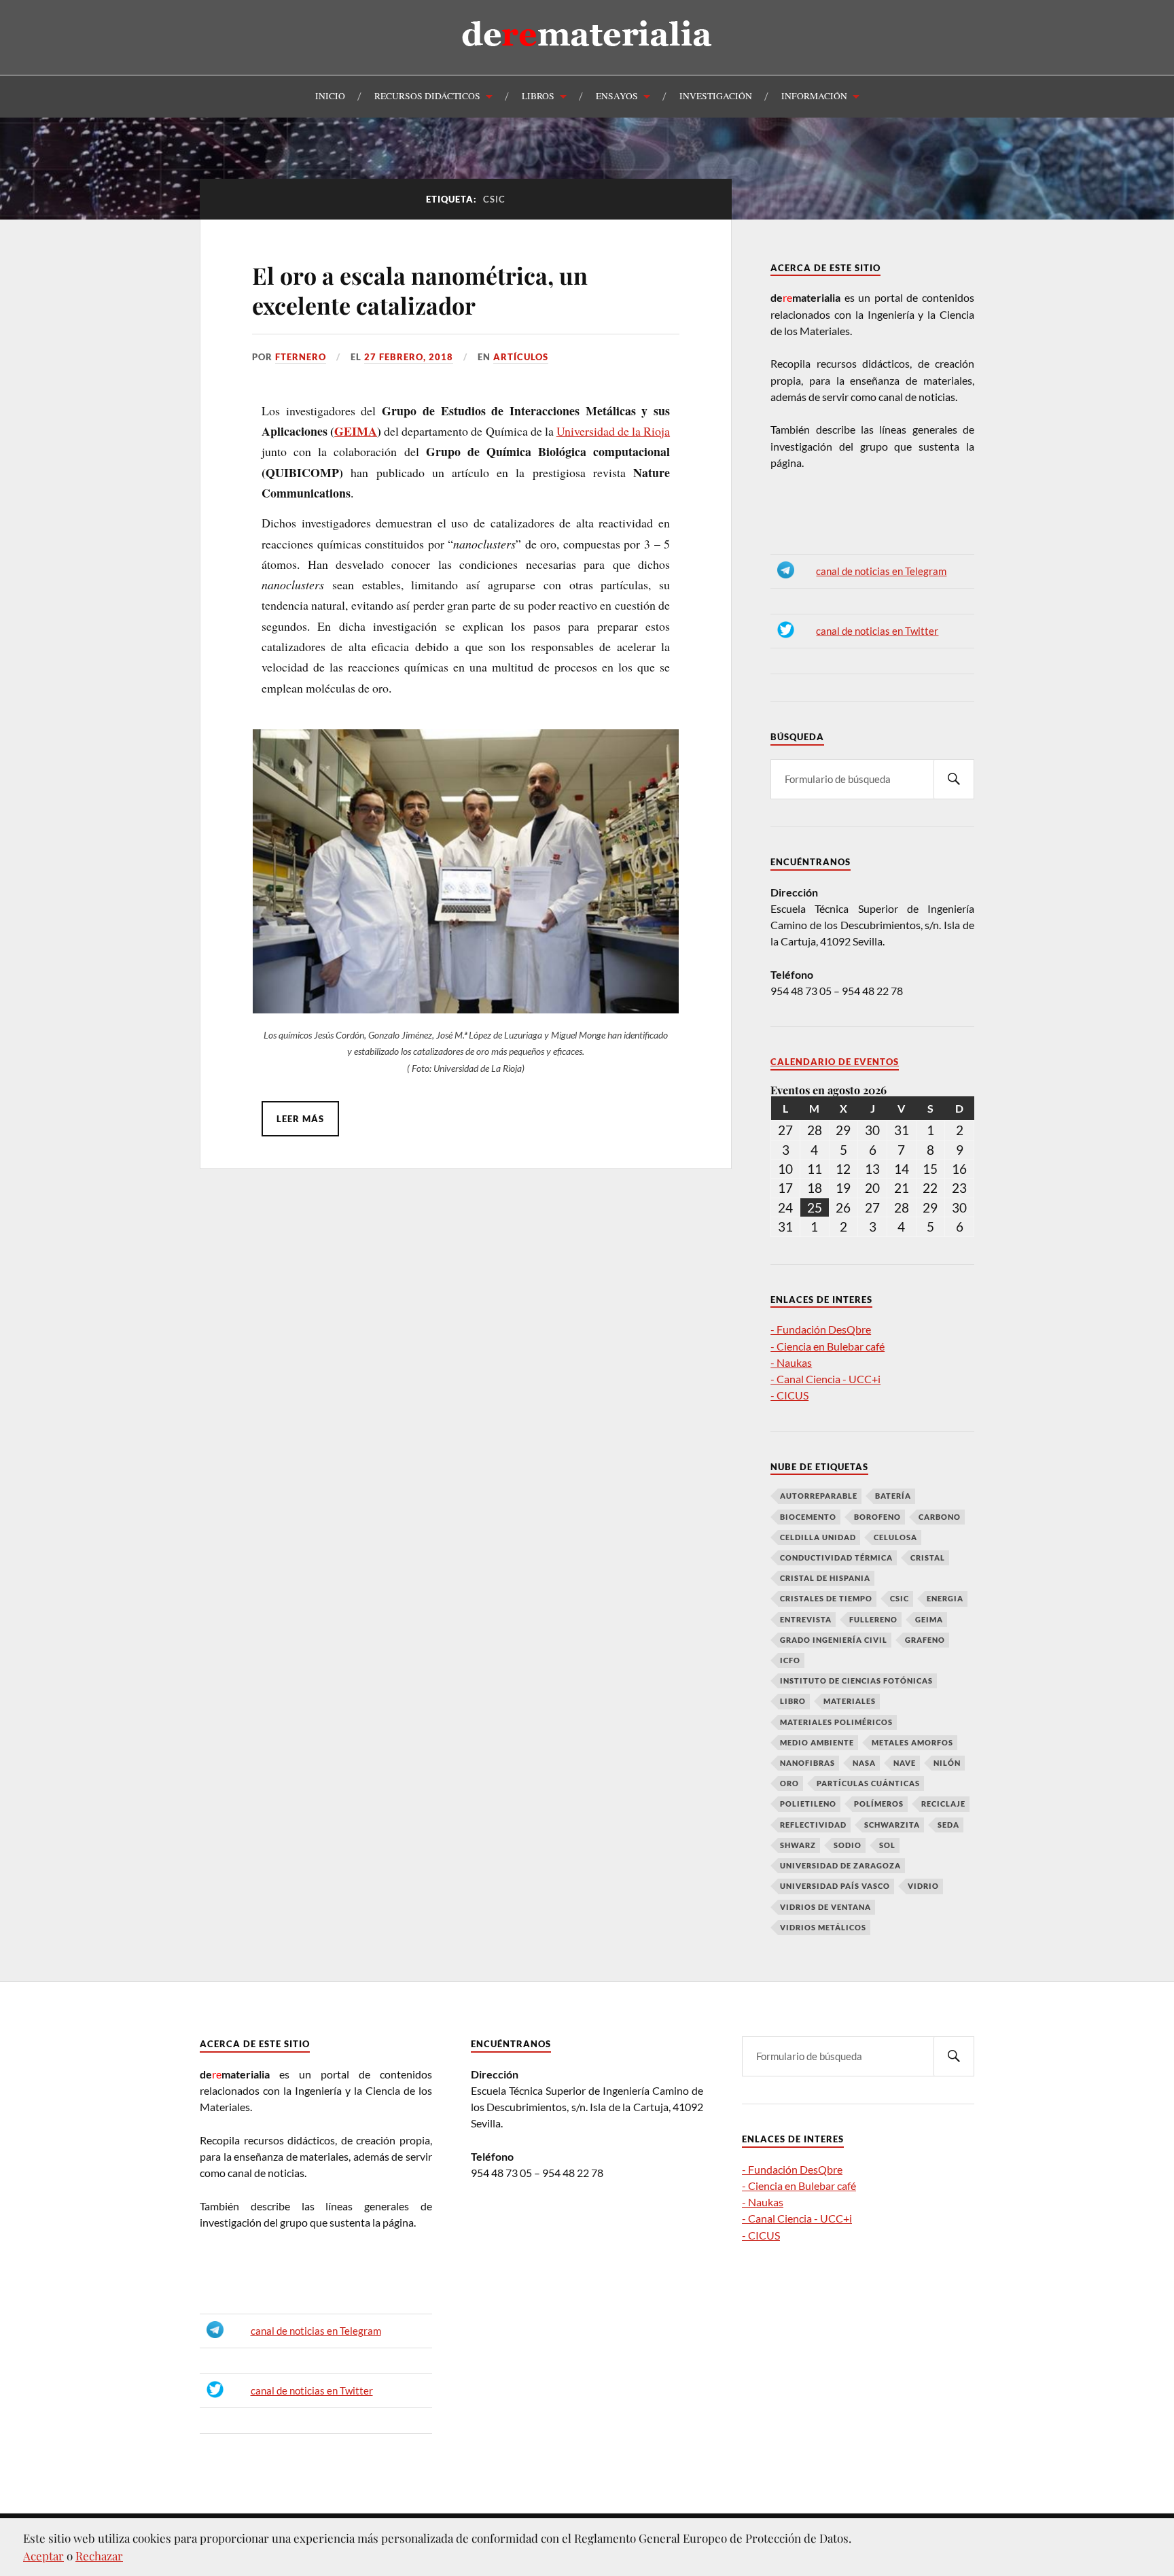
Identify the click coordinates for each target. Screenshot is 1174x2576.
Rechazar (99, 2556)
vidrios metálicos (823, 1927)
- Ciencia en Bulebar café (828, 1346)
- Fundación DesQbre (821, 1329)
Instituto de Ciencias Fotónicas (856, 1681)
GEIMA (356, 431)
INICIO (330, 96)
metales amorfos (912, 1742)
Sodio (848, 1845)
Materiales (850, 1701)
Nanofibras (807, 1763)
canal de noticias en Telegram (881, 571)
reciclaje (943, 1804)
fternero (301, 357)
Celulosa (895, 1537)
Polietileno (808, 1804)
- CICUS (789, 1395)
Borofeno (877, 1517)
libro (793, 1701)
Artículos (521, 357)
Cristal (928, 1557)
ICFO (790, 1660)
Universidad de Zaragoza (840, 1865)
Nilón (947, 1763)
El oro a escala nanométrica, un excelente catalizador (420, 290)
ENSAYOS (617, 96)
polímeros (879, 1804)
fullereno (873, 1619)
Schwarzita (892, 1825)
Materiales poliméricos (836, 1722)
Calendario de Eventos (835, 1062)
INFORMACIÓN (814, 96)
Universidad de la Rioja (613, 431)
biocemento (808, 1517)
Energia (945, 1598)
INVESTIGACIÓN (716, 96)
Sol (887, 1845)
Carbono (940, 1517)
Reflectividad (813, 1825)
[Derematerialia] (587, 57)
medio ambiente (817, 1742)
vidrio (923, 1886)
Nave (905, 1763)
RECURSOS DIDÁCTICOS (427, 96)
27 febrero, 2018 (409, 357)
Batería (893, 1496)
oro (789, 1783)
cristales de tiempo (826, 1598)
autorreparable (819, 1496)
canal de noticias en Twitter (877, 631)
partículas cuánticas (868, 1783)
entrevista (806, 1619)
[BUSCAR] (954, 779)
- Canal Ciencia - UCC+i (825, 1379)
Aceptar (43, 2556)
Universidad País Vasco (835, 1886)
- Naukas (791, 1362)
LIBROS (538, 96)
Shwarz (798, 1845)
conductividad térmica (836, 1557)
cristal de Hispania (825, 1578)
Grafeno (925, 1640)
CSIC (900, 1598)
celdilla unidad (818, 1537)
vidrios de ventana (825, 1907)
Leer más (300, 1119)
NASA (864, 1763)
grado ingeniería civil (834, 1640)
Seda (948, 1825)
